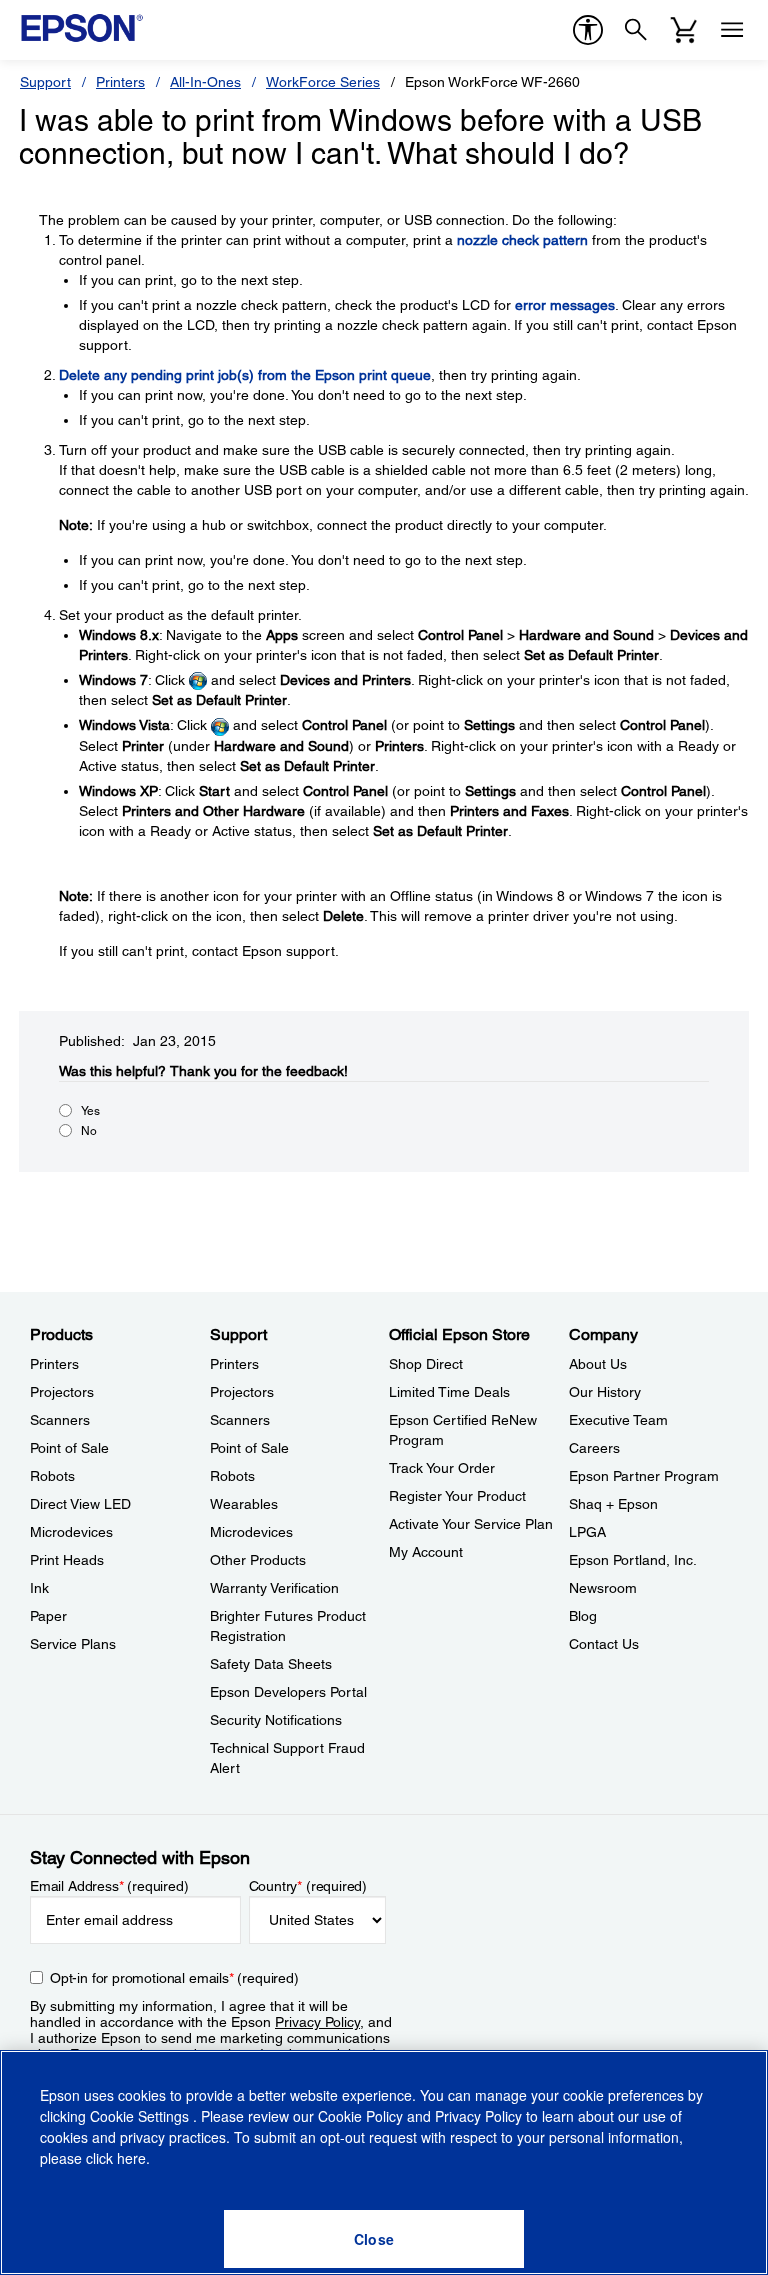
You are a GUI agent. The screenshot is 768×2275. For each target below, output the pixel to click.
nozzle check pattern (522, 240)
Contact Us (604, 1644)
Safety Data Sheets (271, 1664)
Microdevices (71, 1532)
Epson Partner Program (644, 1476)
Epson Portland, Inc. (633, 1560)
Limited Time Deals (449, 1392)
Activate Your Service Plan (471, 1524)
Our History (605, 1392)
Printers (120, 82)
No (89, 1131)
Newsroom (603, 1588)
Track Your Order (442, 1468)
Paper (48, 1616)
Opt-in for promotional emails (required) (174, 1978)
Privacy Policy (317, 2022)
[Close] (374, 2239)
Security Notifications (276, 1720)
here (131, 2158)
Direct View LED (80, 1504)
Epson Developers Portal (288, 1692)
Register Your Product (457, 1496)
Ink (39, 1588)
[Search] (636, 30)
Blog (583, 1616)
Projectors (62, 1392)
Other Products (258, 1560)
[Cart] (684, 30)
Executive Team (618, 1420)
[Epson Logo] (82, 28)
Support (45, 82)
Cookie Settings (141, 2116)
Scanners (60, 1420)
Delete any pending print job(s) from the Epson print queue (245, 375)
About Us (598, 1364)
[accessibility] (588, 30)
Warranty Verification (274, 1588)
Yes (90, 1111)
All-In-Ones (205, 82)
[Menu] (732, 30)
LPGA (587, 1532)
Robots (52, 1476)
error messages (565, 305)
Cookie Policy (360, 2116)
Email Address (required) (109, 1886)
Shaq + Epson (613, 1504)
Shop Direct (426, 1364)
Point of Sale (69, 1448)
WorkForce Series (323, 82)
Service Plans (73, 1644)
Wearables (244, 1504)
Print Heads (67, 1560)
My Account (426, 1552)
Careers (594, 1448)
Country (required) (308, 1886)
